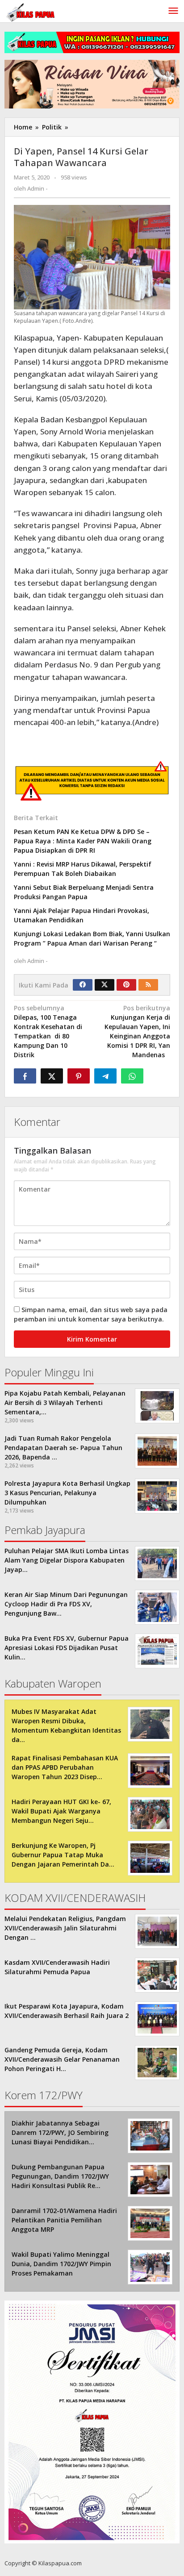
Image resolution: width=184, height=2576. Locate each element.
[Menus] (173, 11)
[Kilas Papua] (31, 11)
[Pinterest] (126, 985)
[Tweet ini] (52, 1076)
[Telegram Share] (105, 1076)
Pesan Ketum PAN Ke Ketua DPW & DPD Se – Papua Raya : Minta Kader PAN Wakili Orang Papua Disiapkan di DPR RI (83, 841)
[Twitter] (105, 985)
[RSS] (148, 985)
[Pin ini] (79, 1076)
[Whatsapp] (132, 1076)
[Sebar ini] (25, 1076)
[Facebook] (83, 985)
